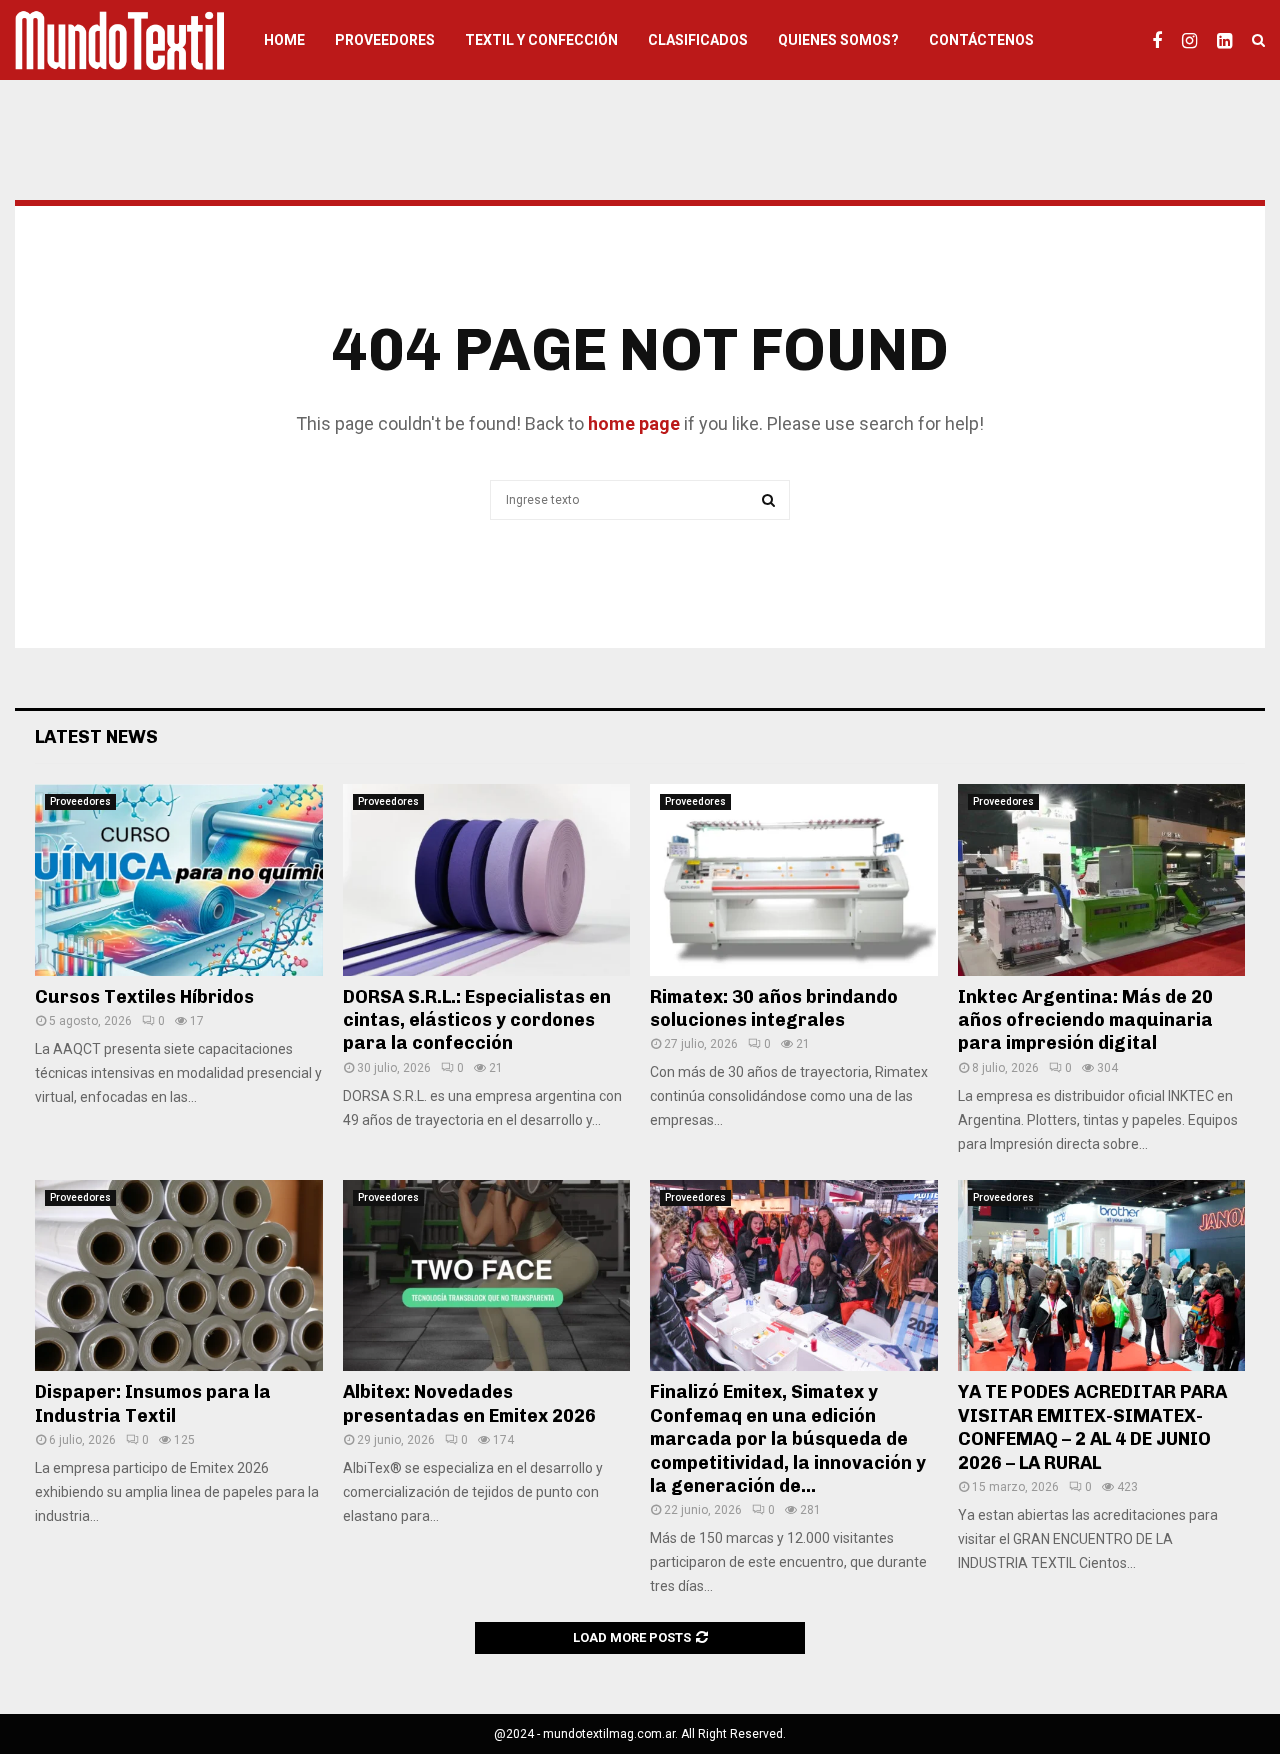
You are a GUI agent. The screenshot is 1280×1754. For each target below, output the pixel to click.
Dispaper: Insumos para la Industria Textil (153, 1403)
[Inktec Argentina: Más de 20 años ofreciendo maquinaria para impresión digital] (1102, 880)
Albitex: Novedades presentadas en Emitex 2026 (469, 1403)
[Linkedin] (1229, 40)
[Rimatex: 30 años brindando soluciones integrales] (794, 880)
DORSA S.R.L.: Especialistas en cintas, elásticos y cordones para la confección (477, 1020)
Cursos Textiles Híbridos (144, 997)
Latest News (96, 737)
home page (634, 423)
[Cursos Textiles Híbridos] (179, 880)
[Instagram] (1194, 40)
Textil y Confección (541, 40)
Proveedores (385, 40)
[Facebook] (1162, 40)
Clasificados (698, 40)
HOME (284, 40)
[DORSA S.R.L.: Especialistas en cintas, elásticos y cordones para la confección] (487, 880)
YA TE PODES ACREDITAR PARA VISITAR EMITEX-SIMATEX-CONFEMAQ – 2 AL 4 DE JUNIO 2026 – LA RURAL (1092, 1427)
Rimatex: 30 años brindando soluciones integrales (774, 1008)
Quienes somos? (838, 40)
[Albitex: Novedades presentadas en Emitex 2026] (487, 1276)
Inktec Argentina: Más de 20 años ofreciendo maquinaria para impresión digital (1085, 1020)
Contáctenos (981, 40)
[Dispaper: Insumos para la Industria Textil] (179, 1276)
